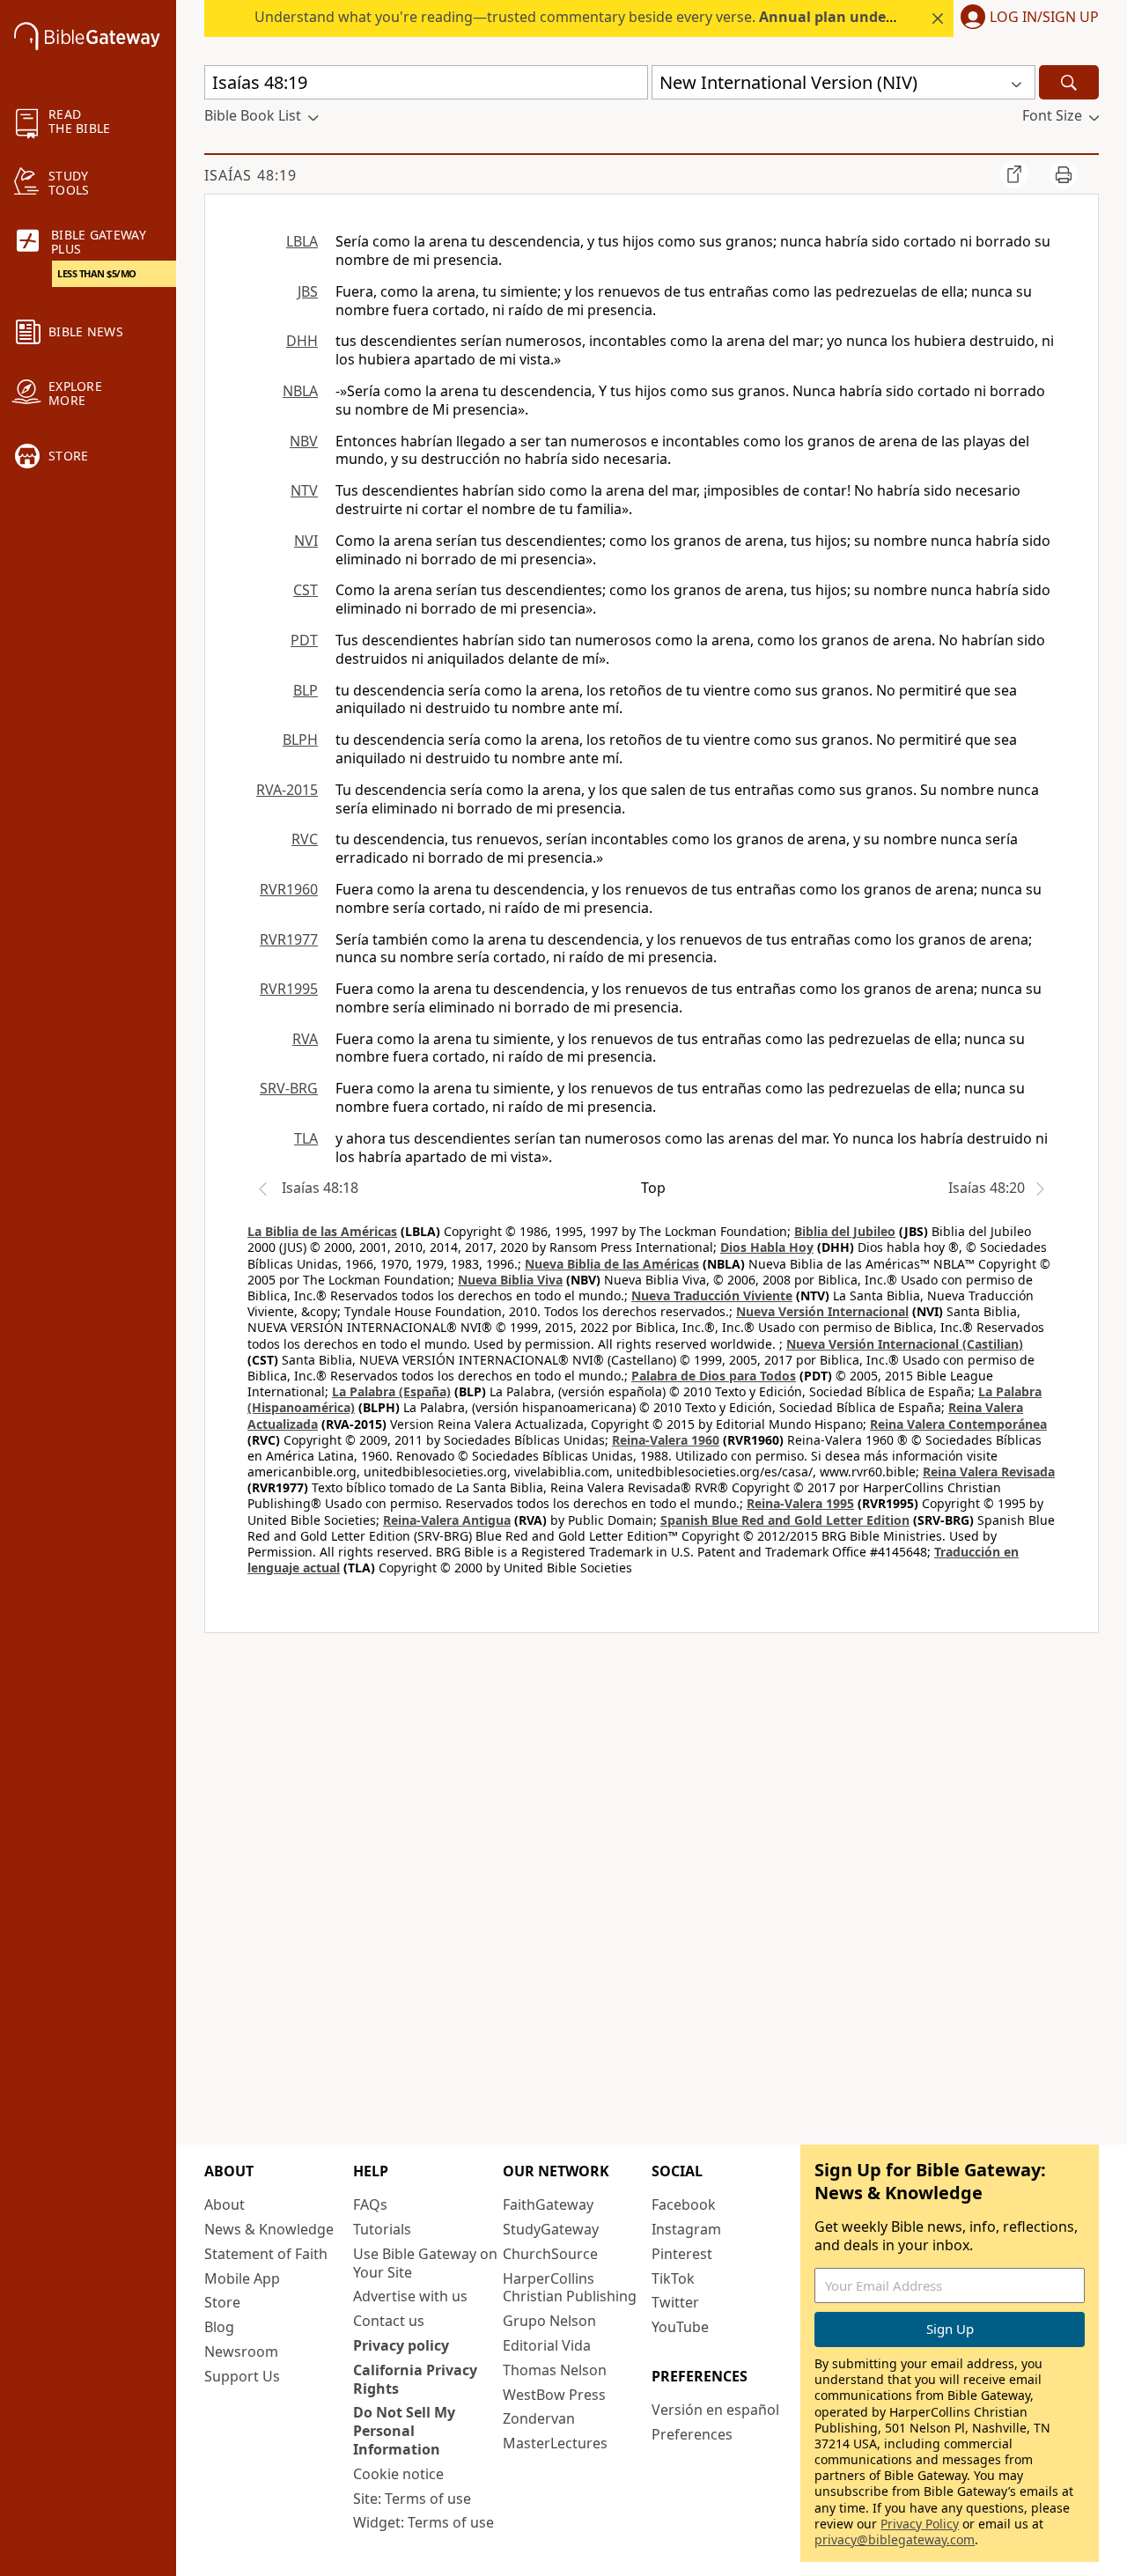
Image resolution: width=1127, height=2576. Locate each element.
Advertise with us (410, 2296)
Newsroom (241, 2352)
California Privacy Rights (415, 2379)
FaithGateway (548, 2204)
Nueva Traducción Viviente (712, 1295)
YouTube (680, 2327)
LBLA (302, 241)
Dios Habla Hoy (767, 1247)
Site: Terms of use (412, 2499)
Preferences (692, 2434)
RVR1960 (289, 889)
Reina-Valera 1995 (800, 1503)
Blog (219, 2327)
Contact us (389, 2321)
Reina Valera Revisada (989, 1472)
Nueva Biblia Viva (510, 1280)
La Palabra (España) (391, 1391)
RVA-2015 (287, 790)
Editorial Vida (547, 2345)
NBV (304, 441)
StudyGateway (551, 2229)
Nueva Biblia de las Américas (612, 1264)
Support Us (242, 2376)
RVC (305, 839)
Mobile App (242, 2278)
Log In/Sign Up (1044, 18)
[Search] (1069, 82)
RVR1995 (289, 989)
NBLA (300, 391)
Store (222, 2302)
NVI (306, 541)
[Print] (1064, 174)
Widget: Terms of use (424, 2522)
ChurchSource (550, 2254)
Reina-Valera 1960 (666, 1440)
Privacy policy (401, 2345)
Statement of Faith (266, 2254)
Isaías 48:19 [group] (250, 175)
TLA (306, 1138)
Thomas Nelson (555, 2370)
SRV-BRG (289, 1088)
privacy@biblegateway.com (895, 2539)
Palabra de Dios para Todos (714, 1376)
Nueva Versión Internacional (822, 1311)
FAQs (370, 2204)
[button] (1026, 18)
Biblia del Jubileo (845, 1231)
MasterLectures (555, 2443)
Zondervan (539, 2418)
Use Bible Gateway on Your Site (425, 2263)
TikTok (673, 2278)
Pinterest (682, 2254)
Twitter (675, 2302)
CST (306, 590)
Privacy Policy (920, 2524)
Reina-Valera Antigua (447, 1520)
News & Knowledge (269, 2229)
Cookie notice (398, 2474)
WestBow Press (554, 2395)
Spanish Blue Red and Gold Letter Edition (785, 1520)
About (225, 2204)
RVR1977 (289, 939)
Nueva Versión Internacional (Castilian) (905, 1344)
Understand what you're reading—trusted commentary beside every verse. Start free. (652, 17)
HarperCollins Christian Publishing (570, 2288)
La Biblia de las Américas (322, 1231)
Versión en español (715, 2410)
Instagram (686, 2229)
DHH (302, 341)
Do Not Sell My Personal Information (404, 2431)
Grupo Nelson (549, 2321)
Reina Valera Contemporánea (958, 1424)
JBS (308, 291)
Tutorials (382, 2229)
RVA (305, 1039)
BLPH (300, 740)
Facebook (684, 2204)
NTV (304, 490)
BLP (306, 690)
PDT (304, 640)
